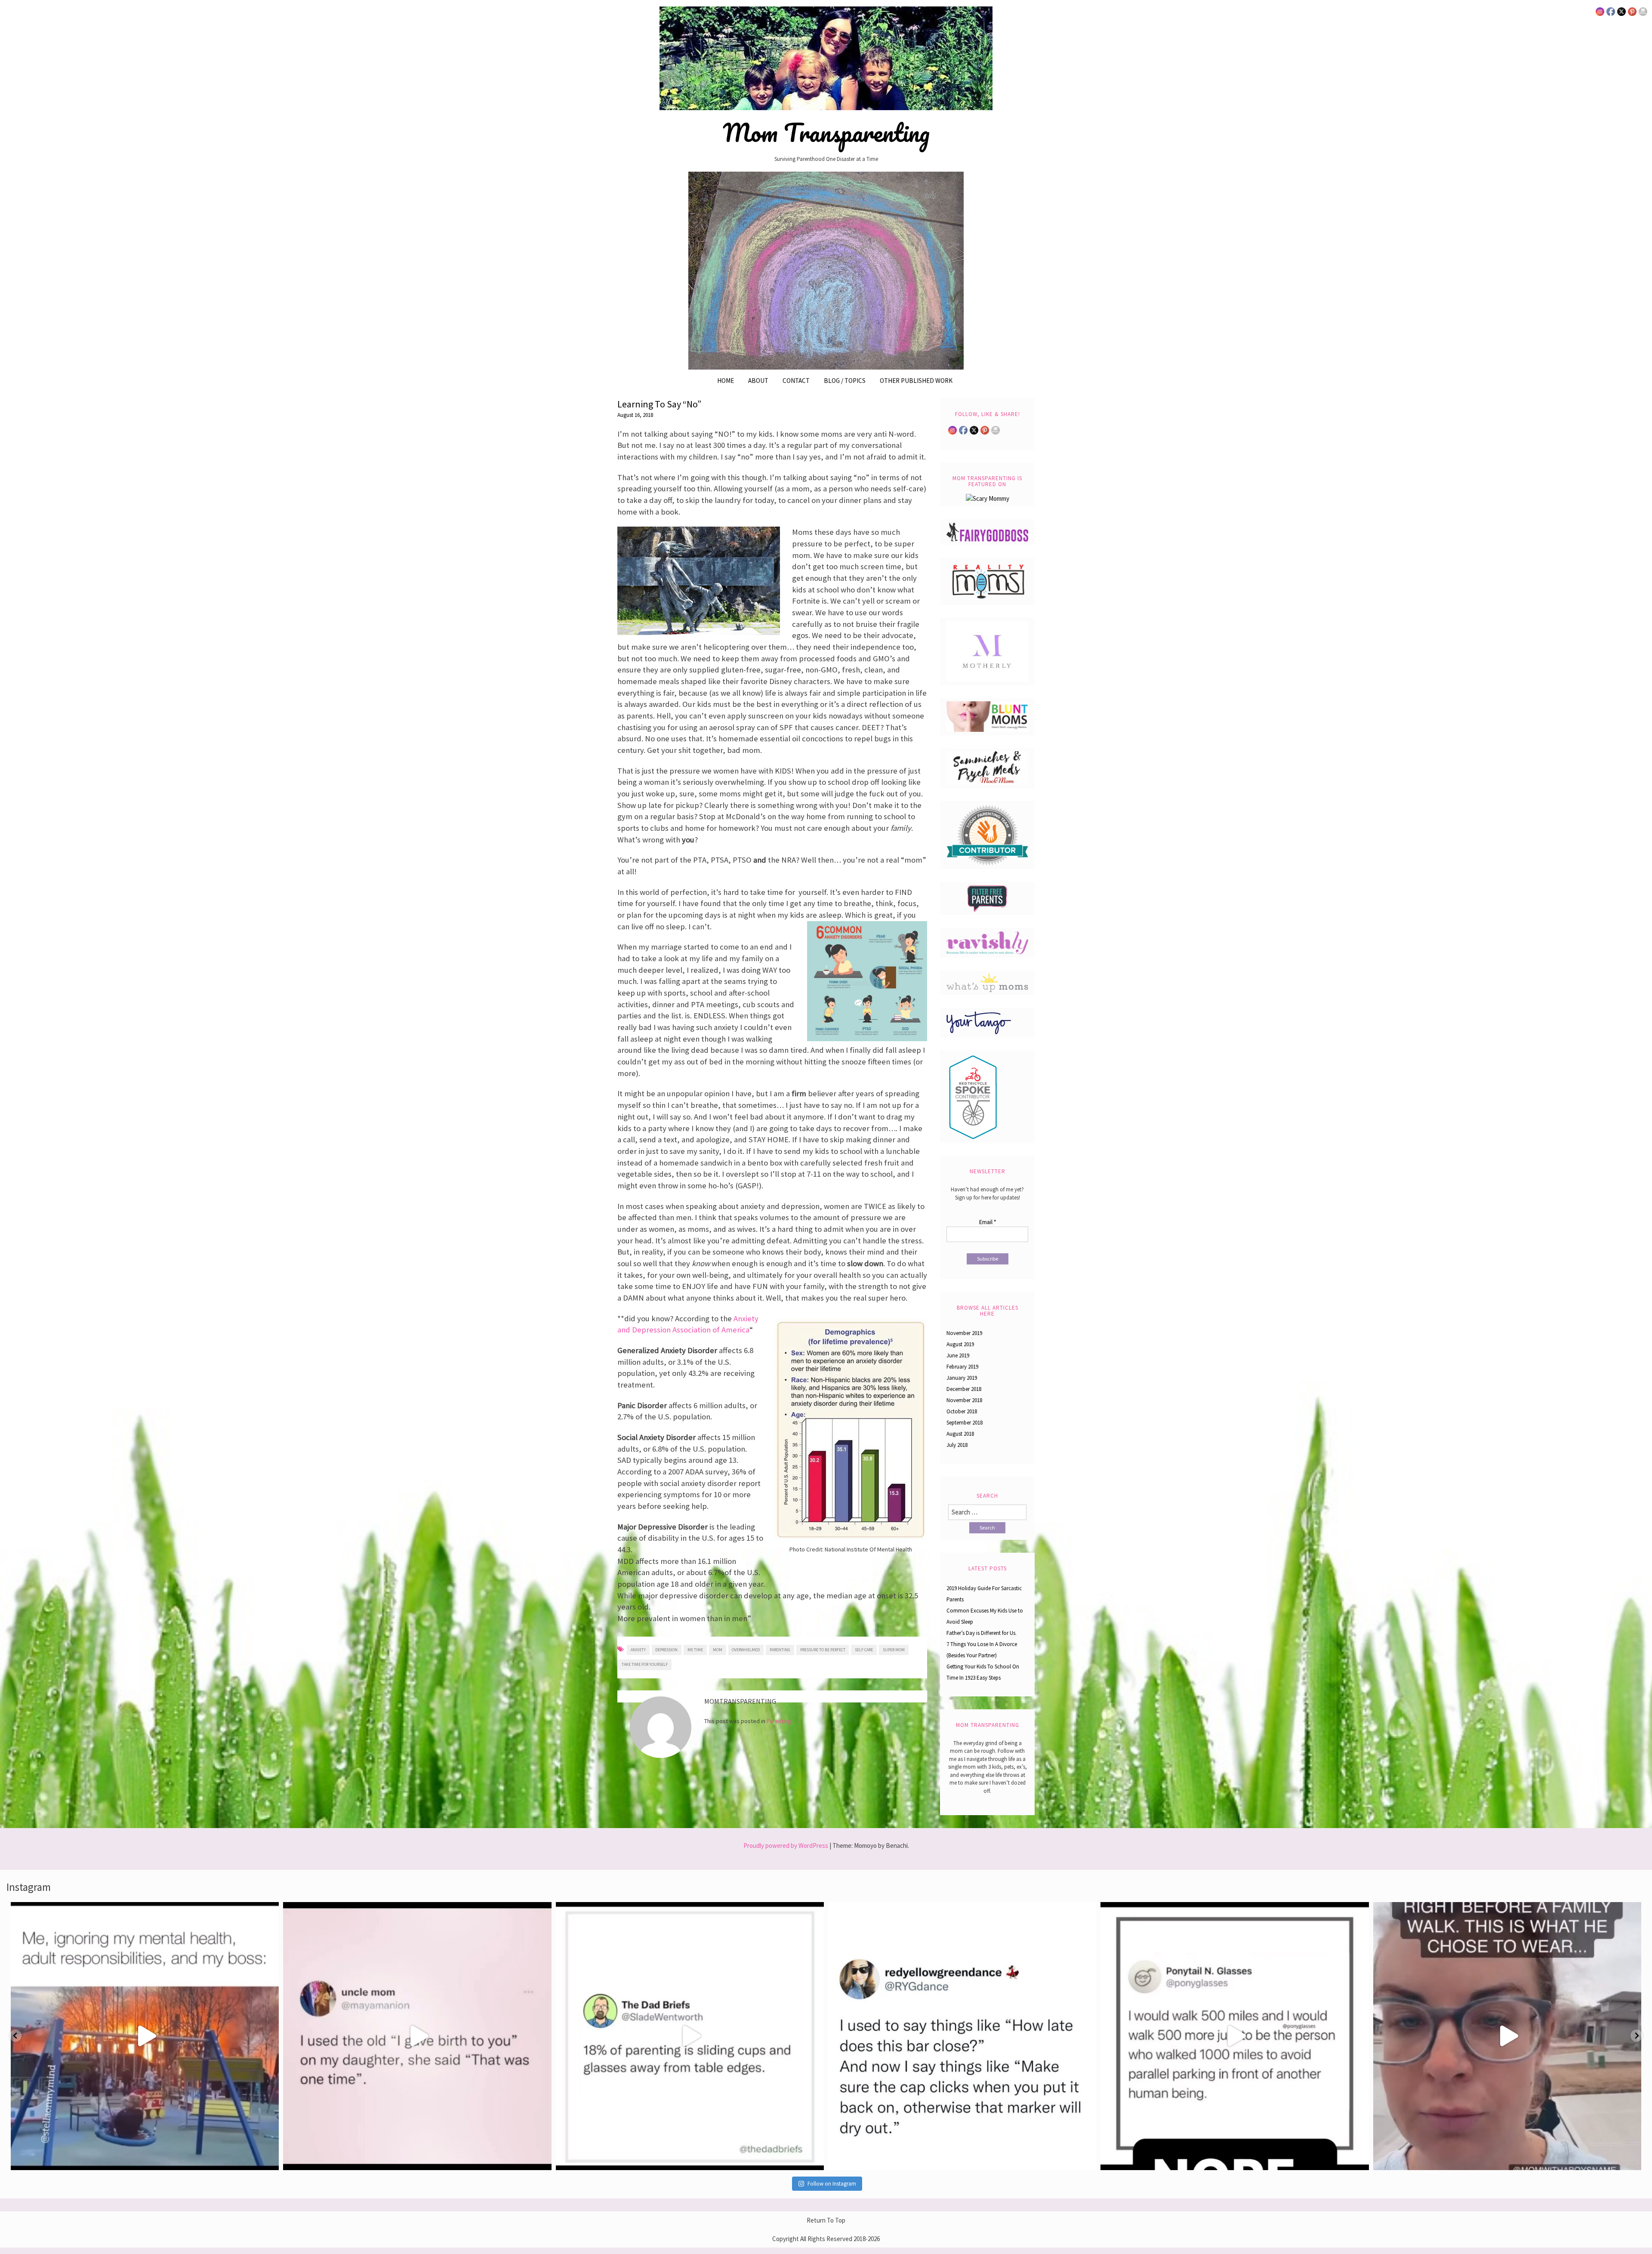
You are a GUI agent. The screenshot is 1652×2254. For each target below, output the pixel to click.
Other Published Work (916, 381)
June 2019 (958, 1355)
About (758, 381)
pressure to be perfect (823, 1650)
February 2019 (962, 1367)
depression (666, 1650)
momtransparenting (142, 1912)
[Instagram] (268, 2160)
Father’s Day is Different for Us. (982, 1633)
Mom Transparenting (826, 133)
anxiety (638, 1650)
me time (695, 1650)
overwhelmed (746, 1650)
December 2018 (964, 1389)
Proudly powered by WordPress (786, 1845)
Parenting (779, 1721)
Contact (796, 381)
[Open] (145, 2036)
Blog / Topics (845, 381)
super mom (894, 1650)
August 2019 (960, 1344)
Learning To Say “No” (659, 404)
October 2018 (962, 1411)
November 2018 (964, 1400)
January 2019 (962, 1378)
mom (718, 1650)
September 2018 (965, 1423)
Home (726, 381)
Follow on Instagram (832, 2184)
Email (988, 1222)
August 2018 (960, 1434)
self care (864, 1650)
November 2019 (964, 1333)
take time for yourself (645, 1664)
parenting (780, 1650)
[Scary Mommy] (988, 498)
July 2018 (957, 1445)
